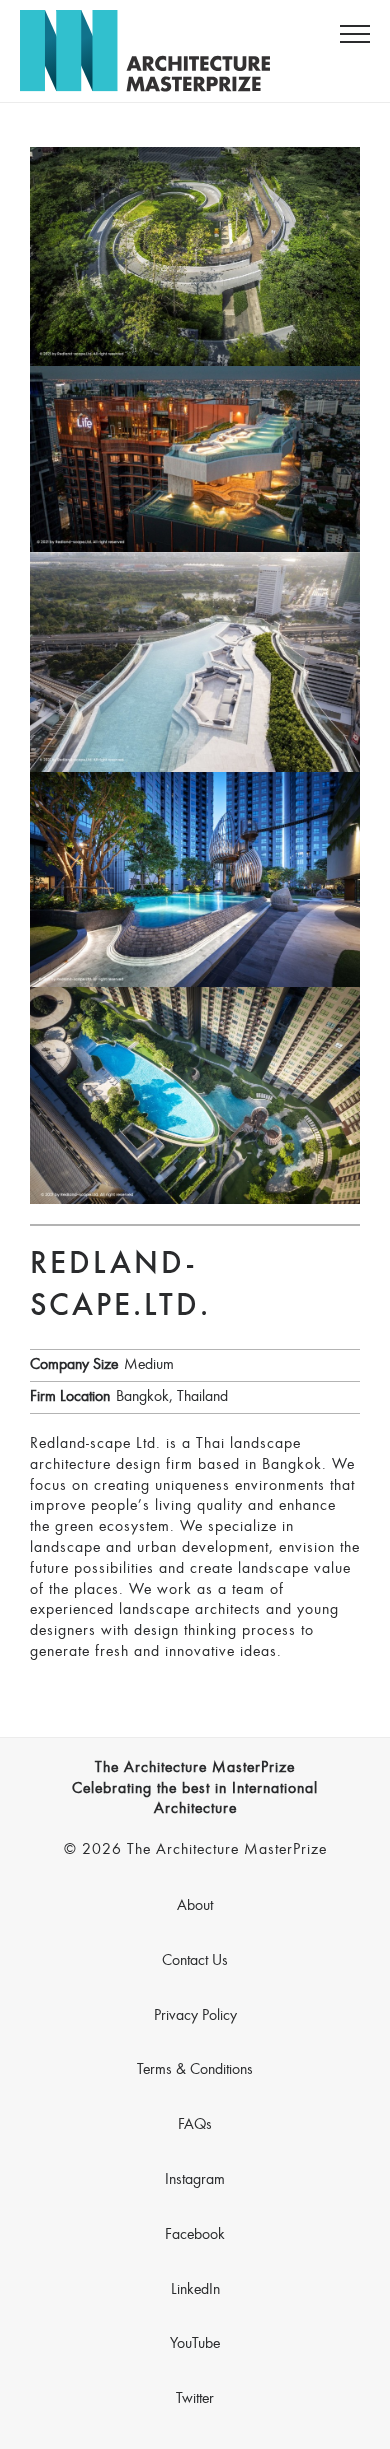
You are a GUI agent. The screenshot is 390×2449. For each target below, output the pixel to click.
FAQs (195, 2125)
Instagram (195, 2180)
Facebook (195, 2235)
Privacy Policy (195, 2016)
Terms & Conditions (195, 2070)
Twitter (195, 2399)
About (195, 1906)
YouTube (195, 2344)
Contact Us (195, 1961)
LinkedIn (195, 2290)
